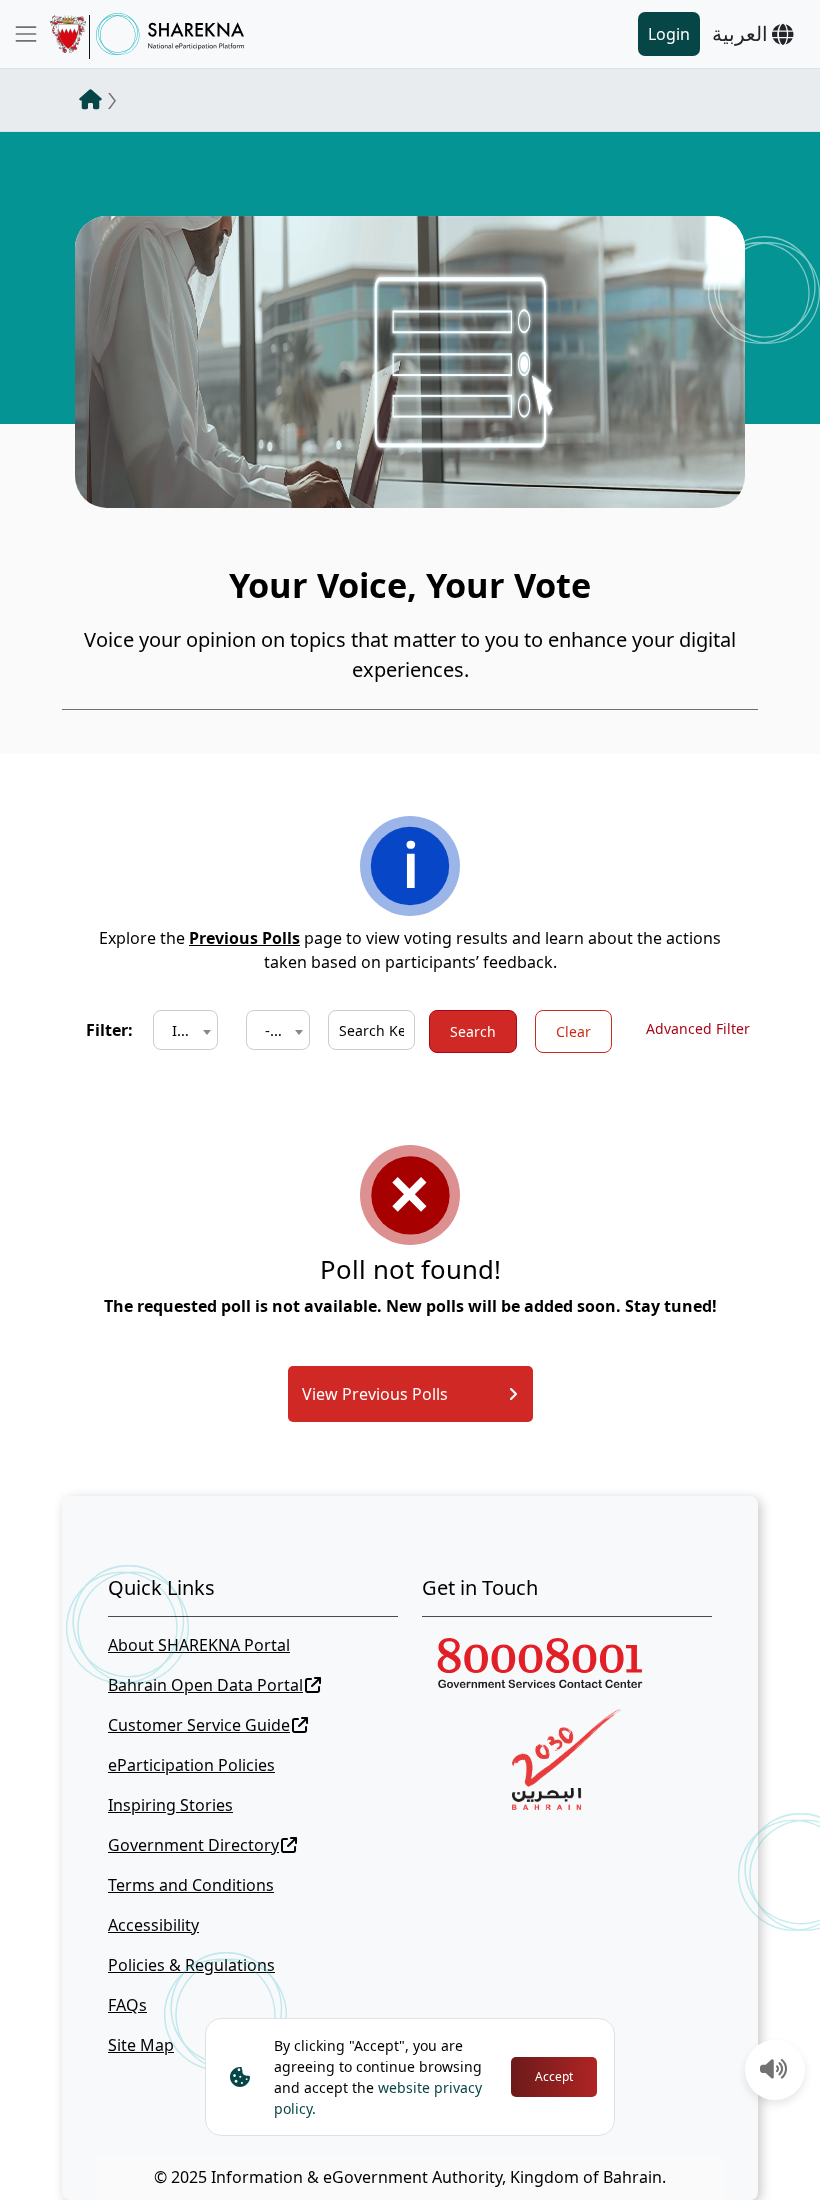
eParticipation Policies (191, 1765)
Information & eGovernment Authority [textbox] (189, 1030)
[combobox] (185, 1030)
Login (669, 34)
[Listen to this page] (774, 2071)
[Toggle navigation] (26, 34)
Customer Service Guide (199, 1725)
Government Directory (193, 1845)
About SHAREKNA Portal (199, 1645)
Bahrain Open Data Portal (205, 1685)
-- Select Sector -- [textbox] (282, 1030)
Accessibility (153, 1925)
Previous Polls (244, 938)
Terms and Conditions (191, 1885)
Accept (554, 2076)
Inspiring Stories (170, 1805)
